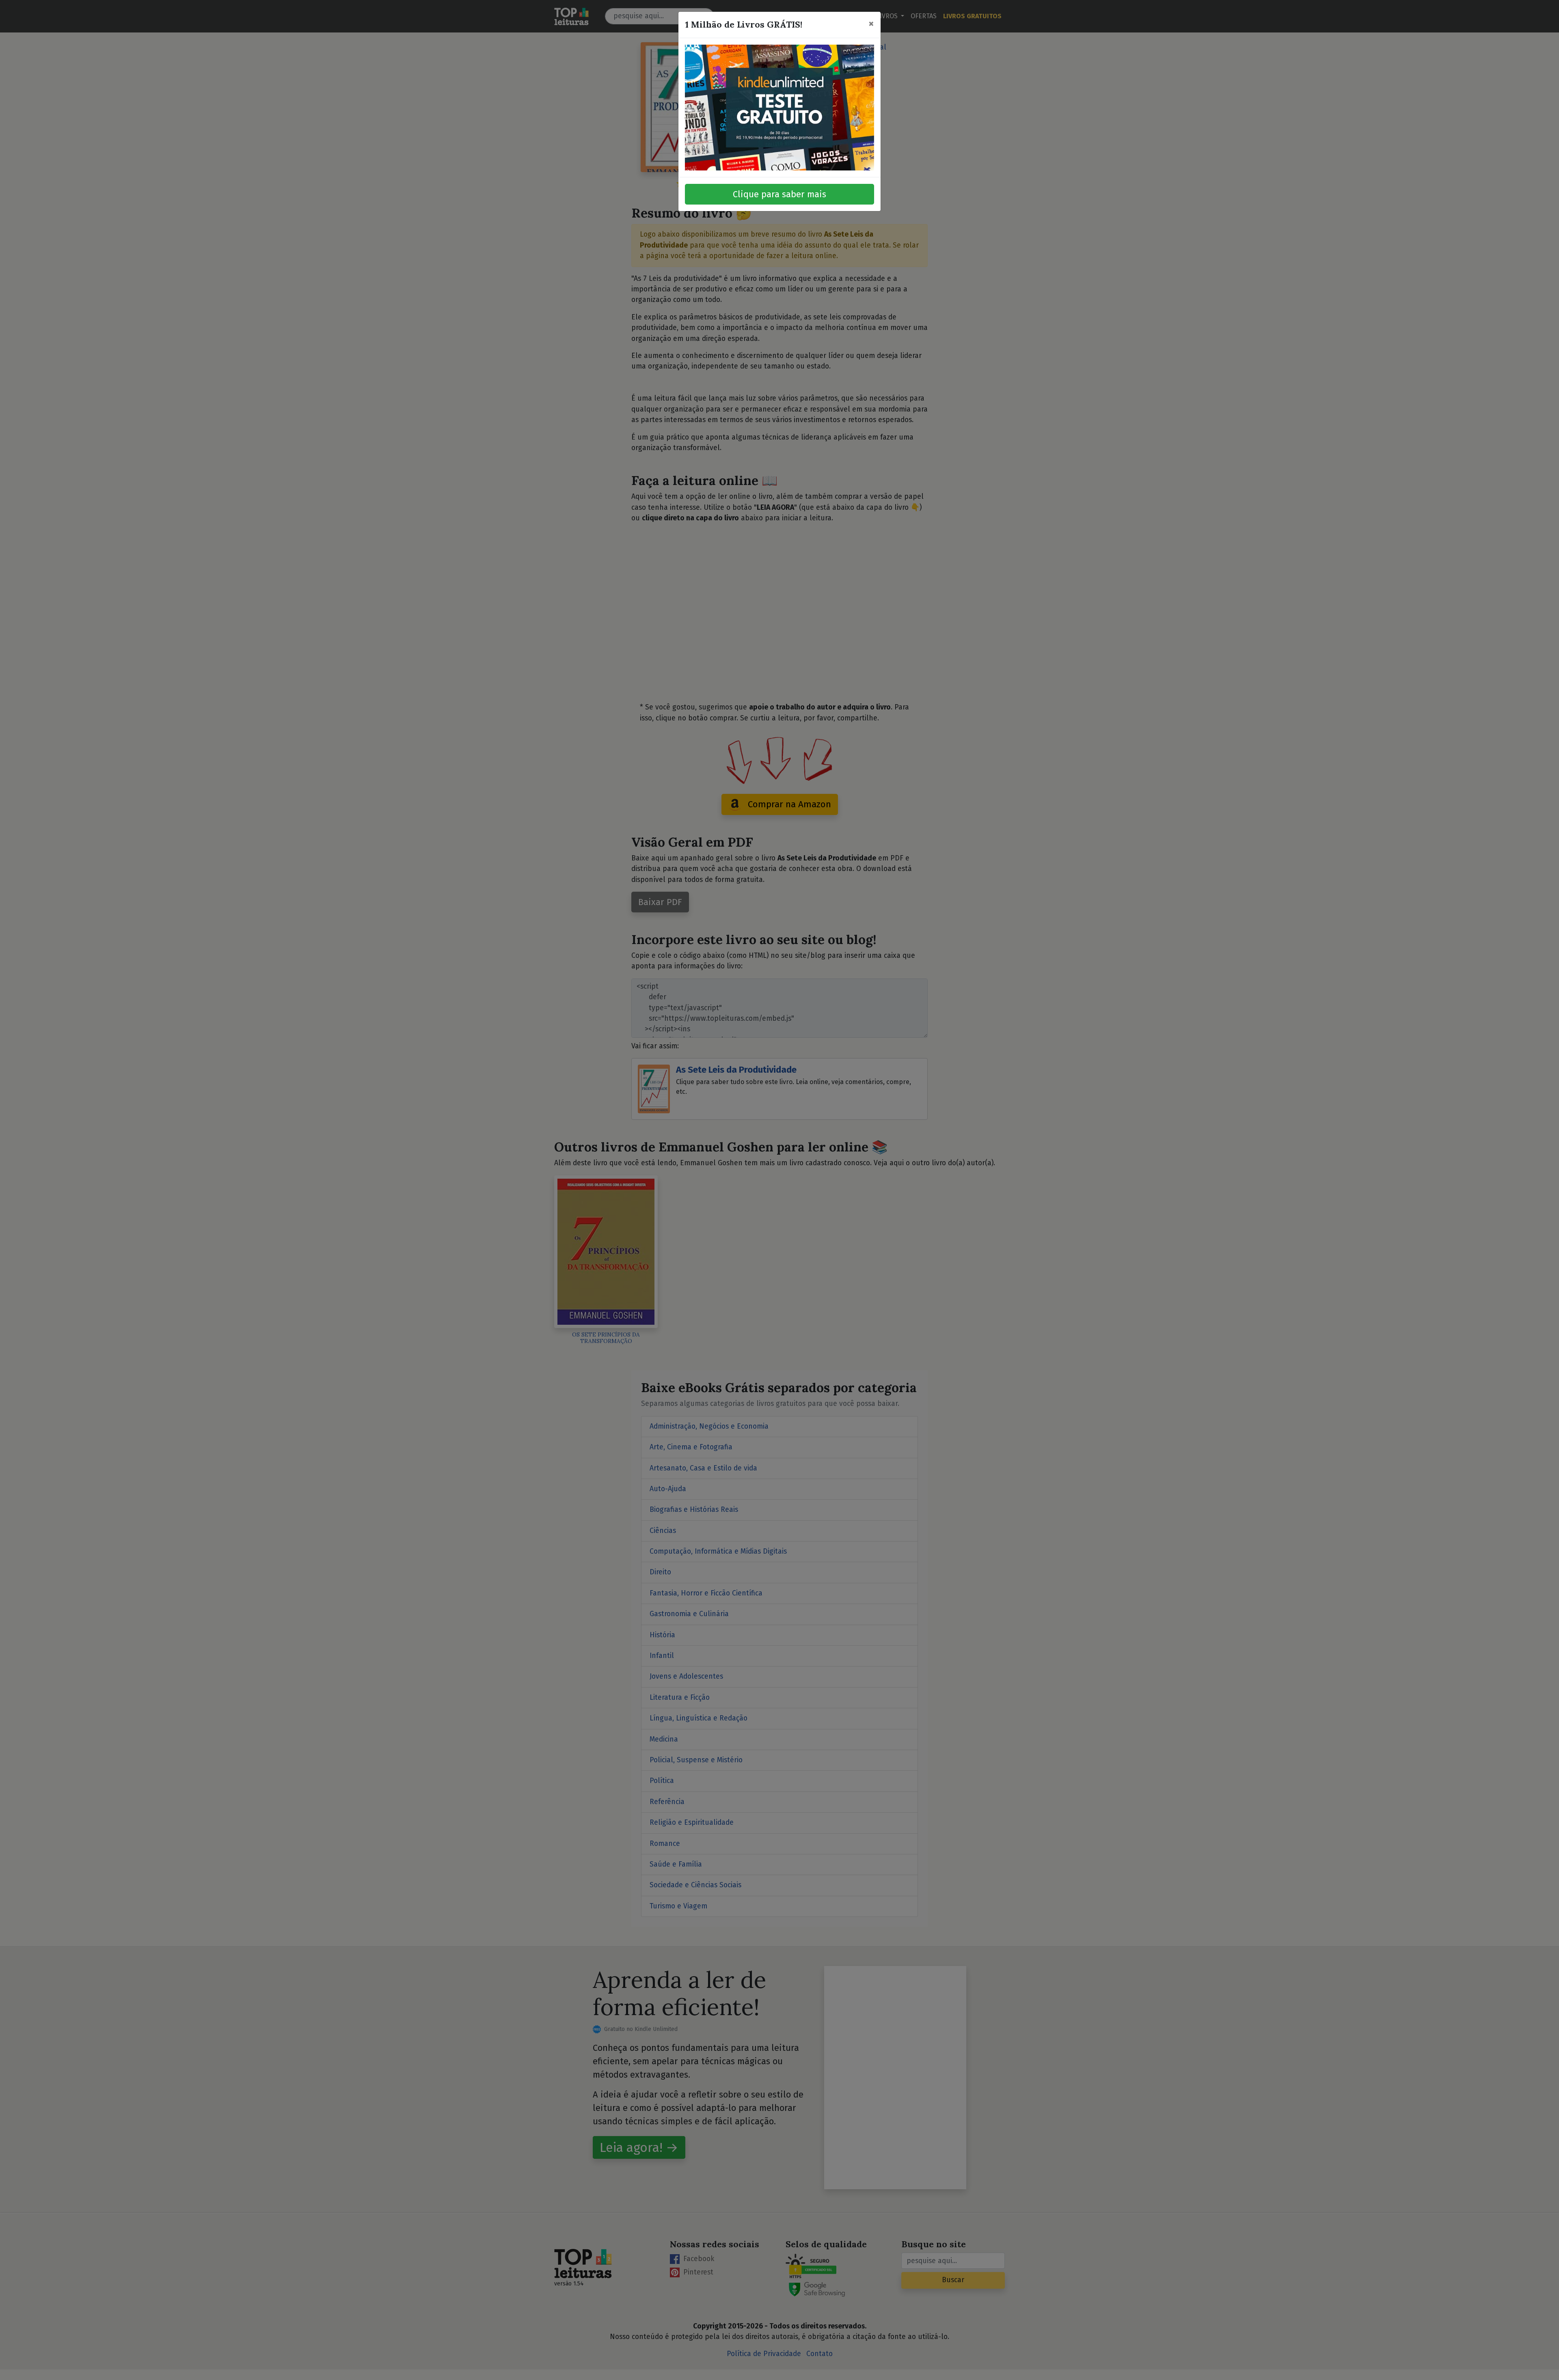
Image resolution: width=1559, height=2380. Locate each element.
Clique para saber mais (779, 194)
